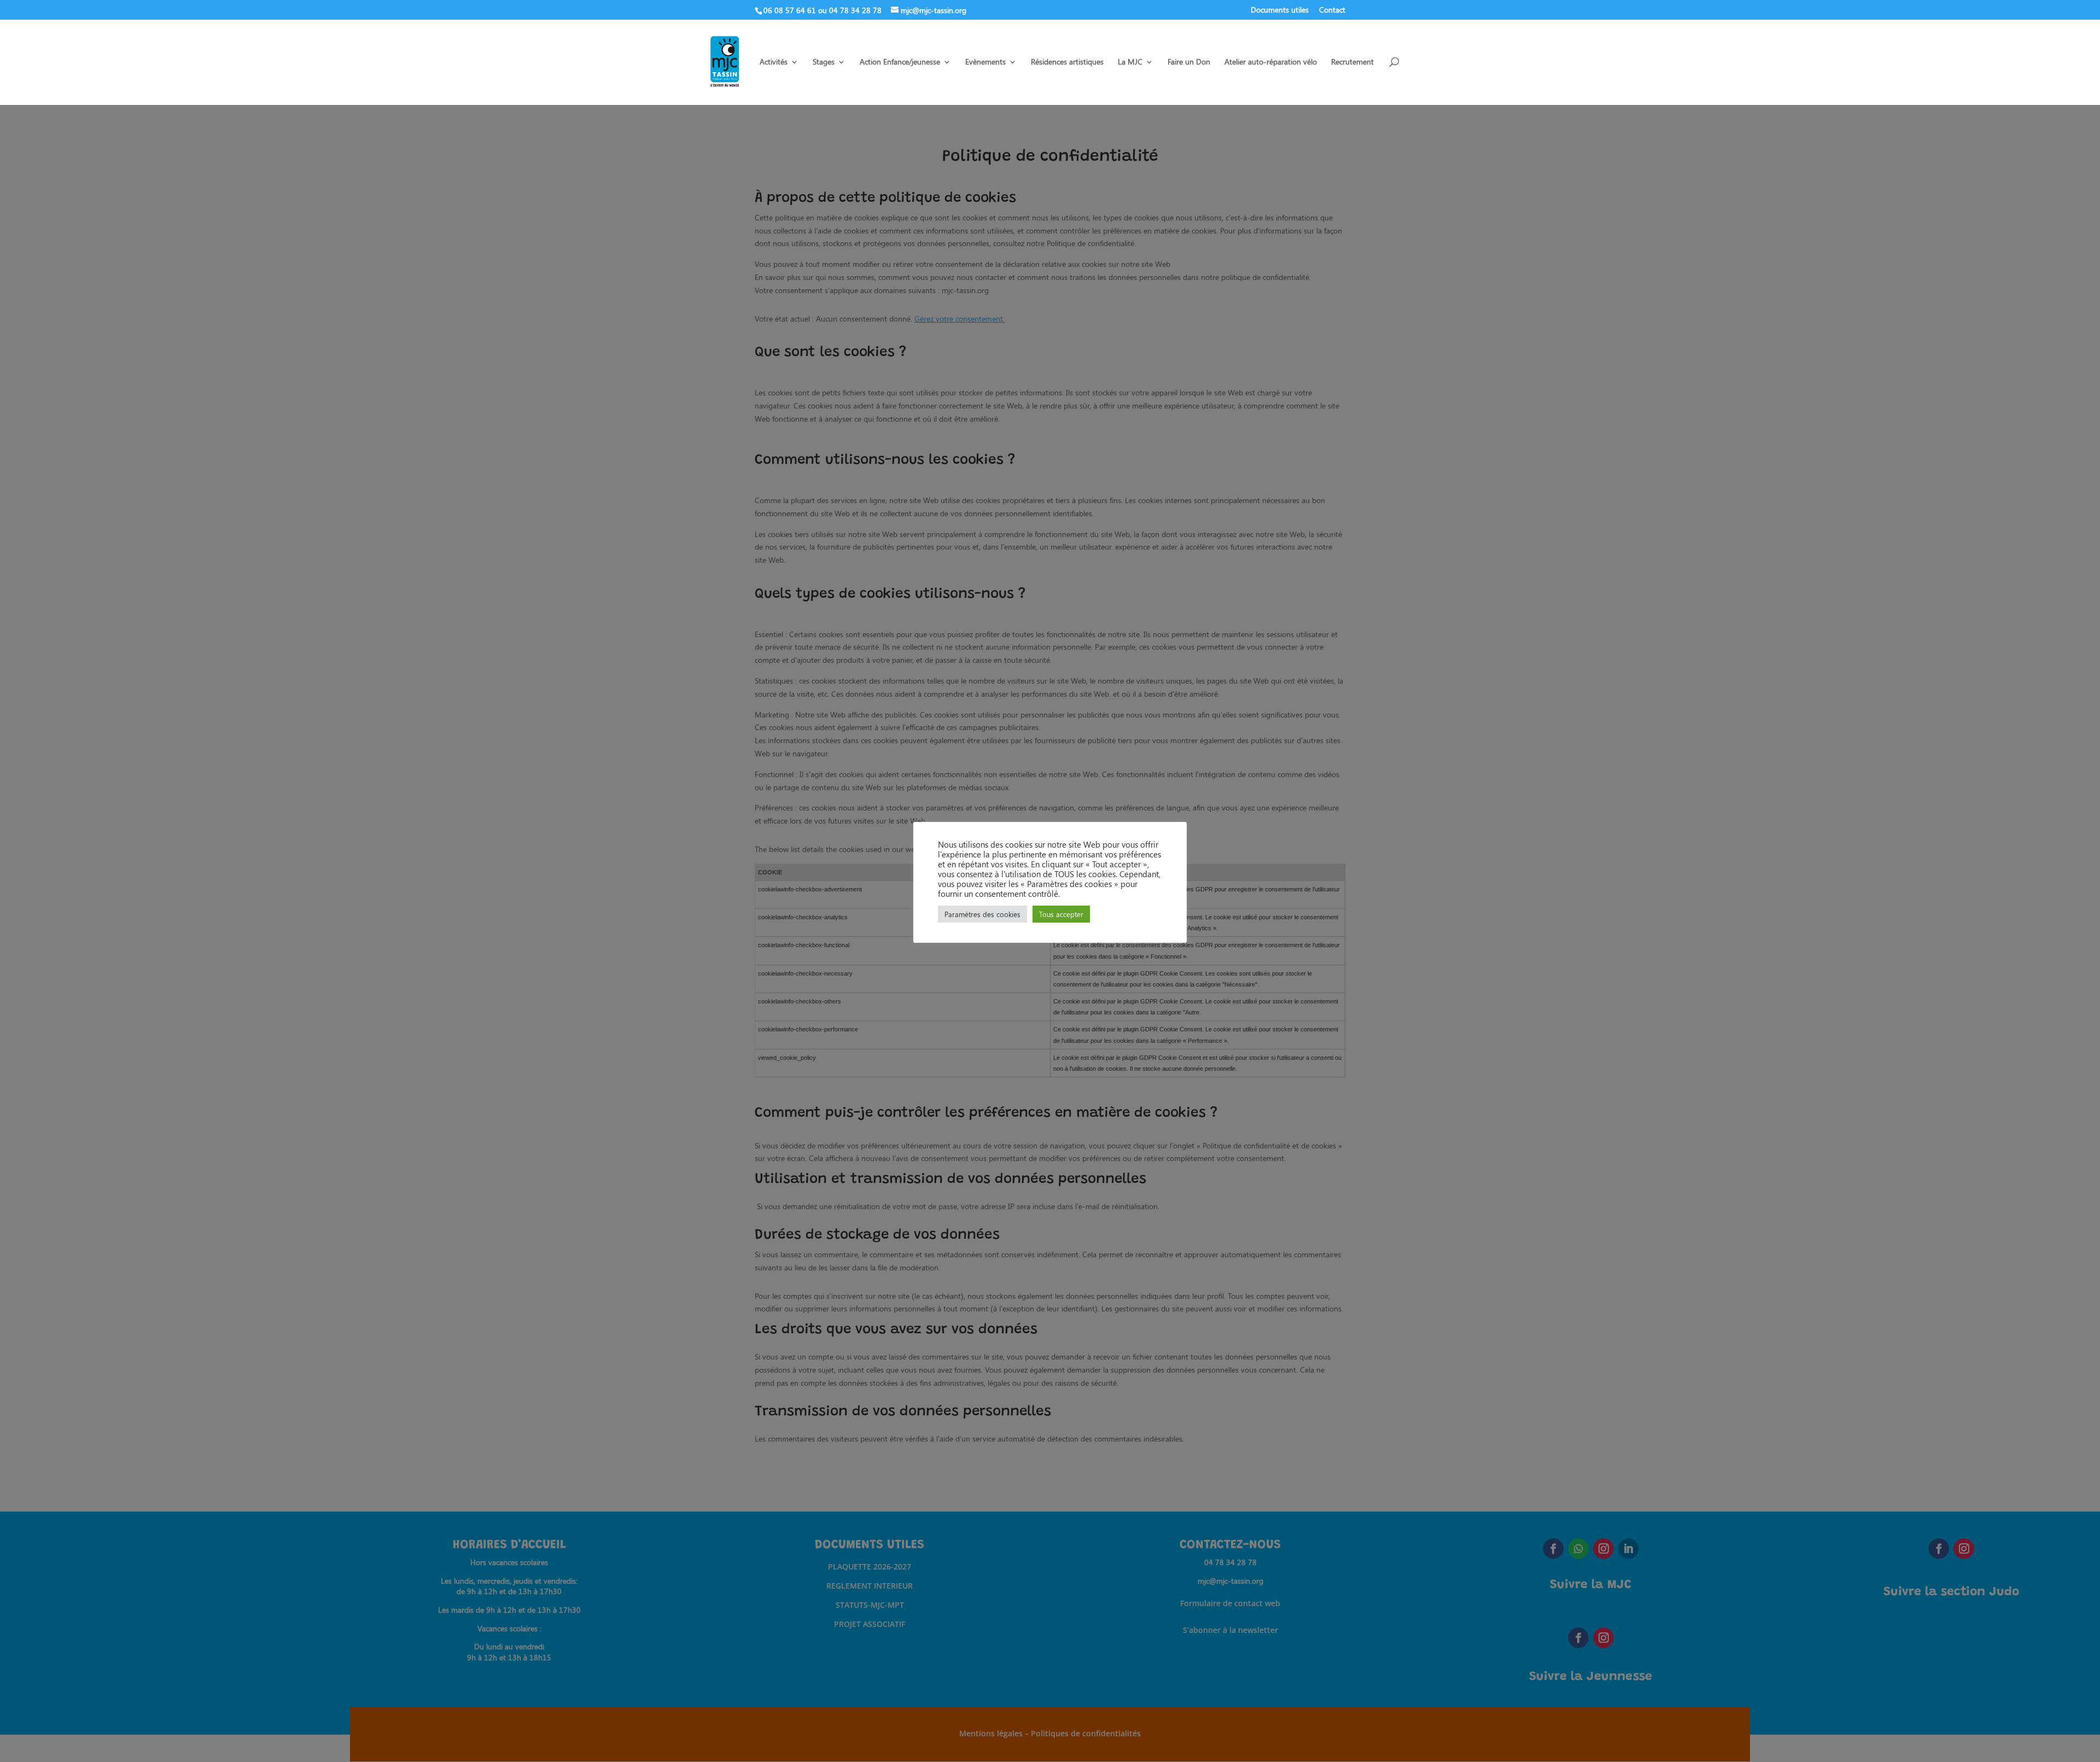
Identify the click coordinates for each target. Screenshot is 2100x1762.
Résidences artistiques (1067, 62)
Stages (824, 62)
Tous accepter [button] (1061, 914)
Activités (774, 62)
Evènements (985, 62)
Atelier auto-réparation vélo (1271, 62)
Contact (1332, 10)
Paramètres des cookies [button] (982, 914)
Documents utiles (1280, 10)
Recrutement (1352, 62)
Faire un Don (1189, 62)
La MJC (1130, 62)
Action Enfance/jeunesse (900, 62)
